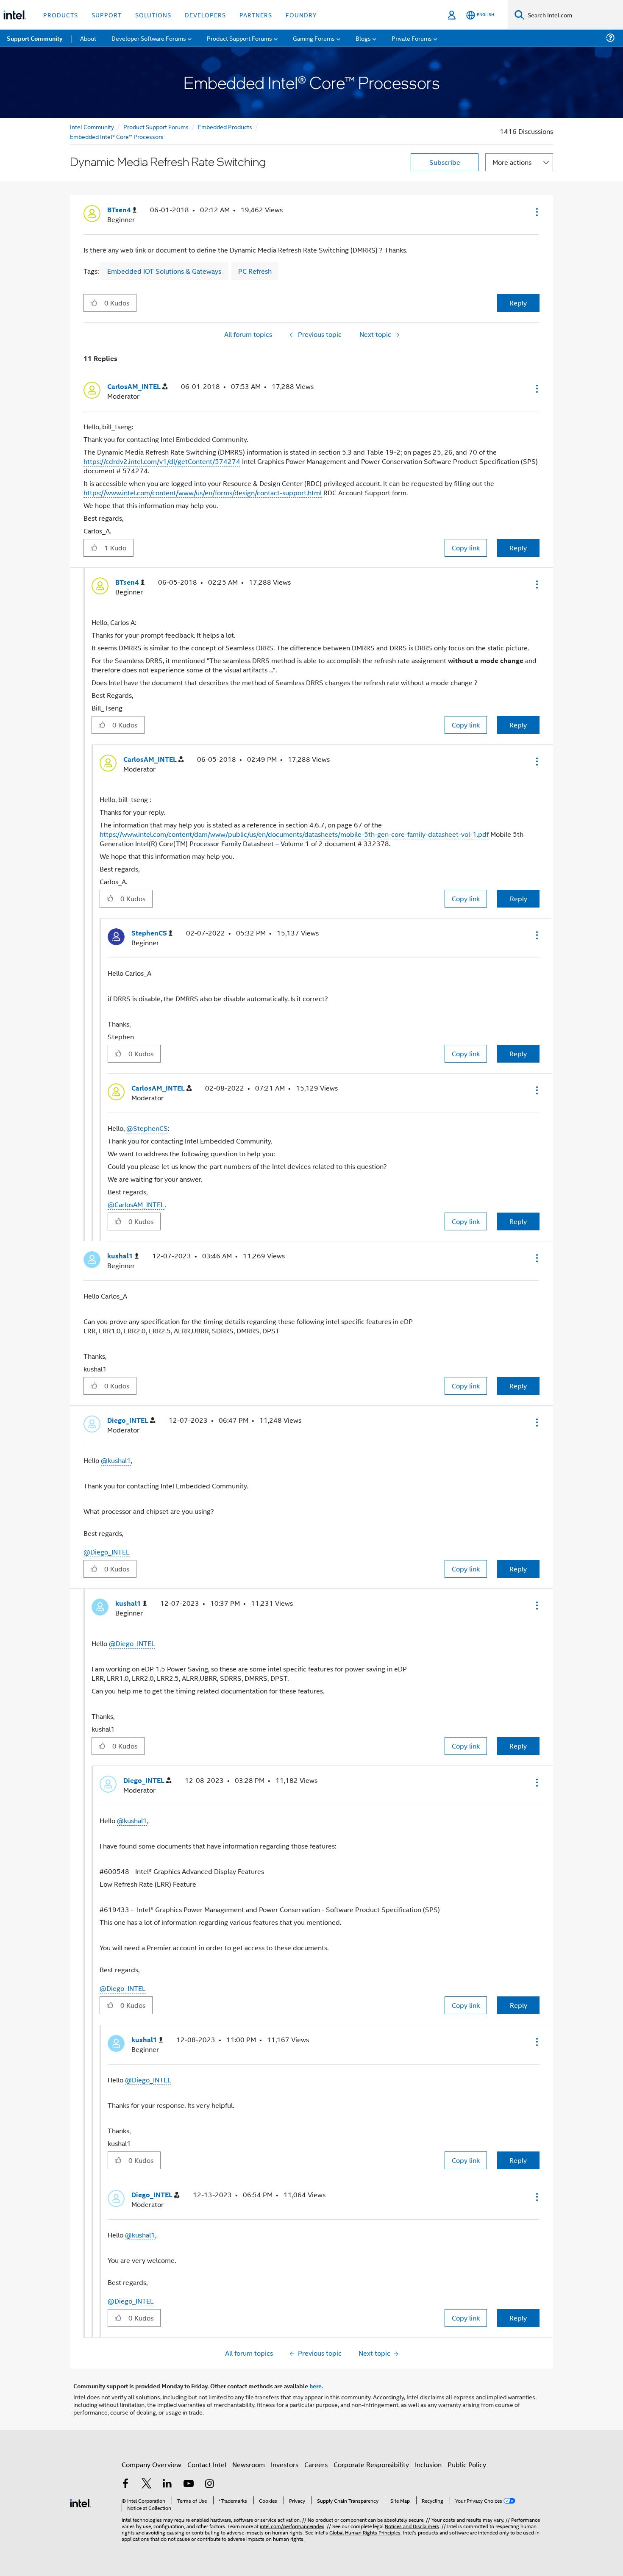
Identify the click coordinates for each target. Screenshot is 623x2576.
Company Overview (152, 2464)
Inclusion (428, 2464)
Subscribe (445, 162)
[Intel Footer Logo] (81, 2502)
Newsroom (249, 2464)
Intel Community (92, 126)
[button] (536, 212)
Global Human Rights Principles (365, 2532)
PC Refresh (255, 271)
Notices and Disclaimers (412, 2526)
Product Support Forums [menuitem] (239, 38)
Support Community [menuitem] (35, 38)
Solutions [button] (153, 15)
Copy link (466, 548)
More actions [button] (512, 162)
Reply (518, 303)
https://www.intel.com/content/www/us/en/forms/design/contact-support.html (203, 493)
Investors (285, 2464)
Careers (316, 2464)
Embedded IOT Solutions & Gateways (164, 271)
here (316, 2386)
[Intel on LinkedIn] (167, 2484)
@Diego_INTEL (107, 1552)
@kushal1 (116, 1460)
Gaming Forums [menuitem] (314, 38)
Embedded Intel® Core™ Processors (117, 136)
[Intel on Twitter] (147, 2484)
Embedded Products (225, 126)
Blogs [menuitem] (363, 38)
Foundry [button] (301, 15)
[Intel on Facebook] (125, 2484)
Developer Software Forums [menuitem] (149, 38)
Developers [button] (205, 15)
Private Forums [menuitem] (412, 38)
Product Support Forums (156, 126)
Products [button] (61, 15)
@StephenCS (147, 1128)
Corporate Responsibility (371, 2464)
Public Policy (467, 2464)
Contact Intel (207, 2464)
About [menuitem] (88, 38)
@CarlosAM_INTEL (136, 1204)
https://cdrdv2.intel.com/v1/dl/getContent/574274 (162, 461)
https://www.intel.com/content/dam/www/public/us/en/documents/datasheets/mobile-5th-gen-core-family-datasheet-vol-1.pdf (294, 834)
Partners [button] (256, 15)
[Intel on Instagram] (209, 2484)
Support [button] (107, 15)
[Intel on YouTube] (189, 2484)
